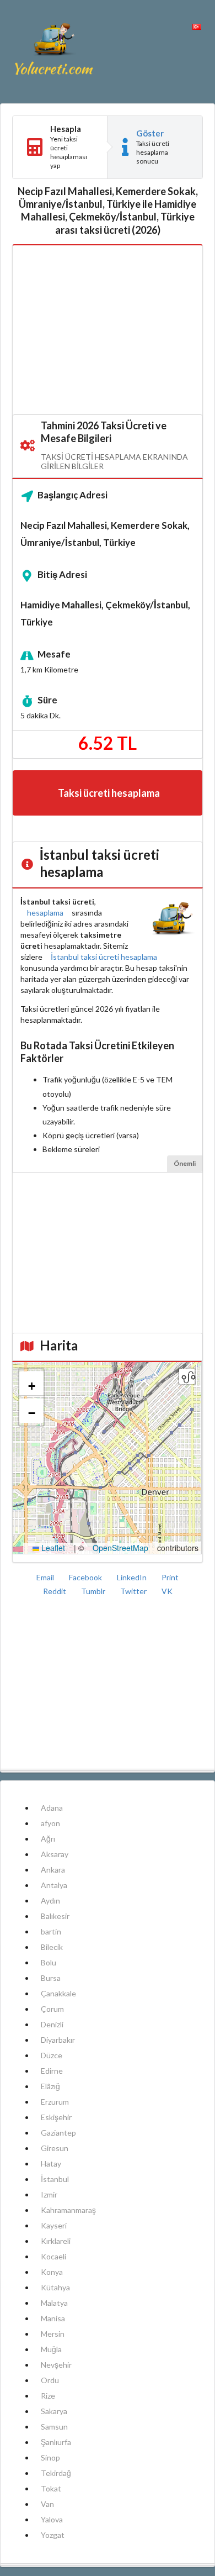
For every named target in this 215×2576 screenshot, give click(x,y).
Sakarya (54, 2411)
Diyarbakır (58, 2040)
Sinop (50, 2457)
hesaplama (45, 913)
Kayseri (54, 2225)
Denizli (52, 2024)
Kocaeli (53, 2256)
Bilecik (52, 1947)
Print (170, 1577)
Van (47, 2504)
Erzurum (55, 2102)
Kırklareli (56, 2241)
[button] (31, 1384)
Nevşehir (56, 2365)
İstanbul (55, 2179)
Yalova (52, 2519)
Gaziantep (58, 2133)
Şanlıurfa (56, 2442)
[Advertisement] (108, 330)
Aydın (50, 1901)
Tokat (51, 2488)
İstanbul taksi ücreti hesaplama (104, 957)
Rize (48, 2396)
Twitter (134, 1591)
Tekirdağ (56, 2473)
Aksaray (55, 1854)
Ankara (53, 1870)
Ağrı (48, 1839)
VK (167, 1591)
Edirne (52, 2071)
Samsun (54, 2427)
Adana (52, 1808)
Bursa (51, 1978)
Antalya (54, 1885)
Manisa (53, 2318)
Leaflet (52, 1548)
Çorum (52, 2009)
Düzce (52, 2055)
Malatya (54, 2303)
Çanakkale (58, 1993)
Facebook (86, 1577)
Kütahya (55, 2287)
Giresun (55, 2148)
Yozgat (53, 2535)
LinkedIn (133, 1577)
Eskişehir (56, 2117)
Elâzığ (50, 2086)
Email (46, 1577)
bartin (51, 1931)
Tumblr (94, 1591)
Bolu (49, 1962)
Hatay (51, 2164)
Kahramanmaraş (68, 2210)
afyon (50, 1823)
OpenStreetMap (120, 1548)
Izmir (49, 2194)
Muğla (51, 2349)
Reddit (55, 1591)
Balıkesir (55, 1916)
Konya (52, 2272)
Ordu (50, 2380)
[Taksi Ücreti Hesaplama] (54, 52)
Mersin (53, 2334)
